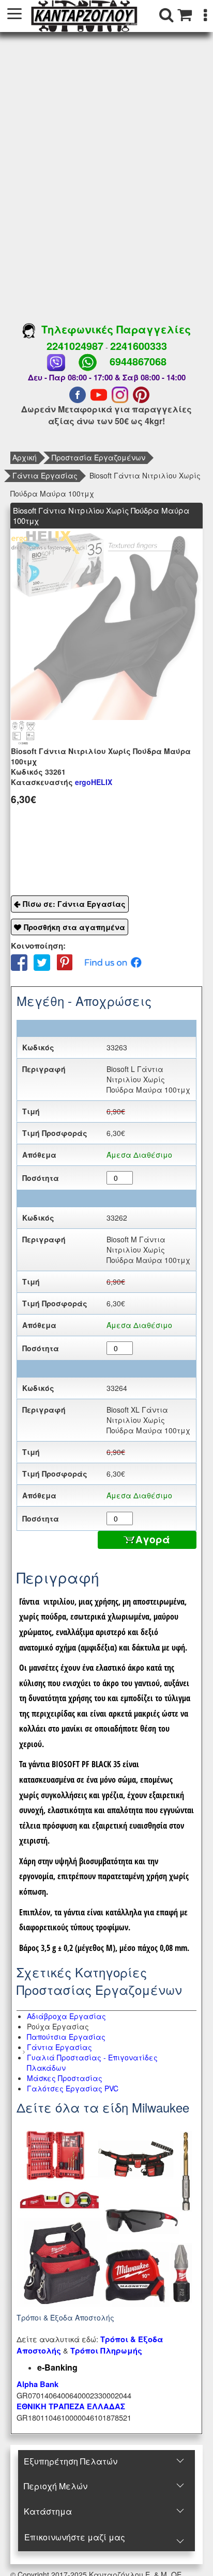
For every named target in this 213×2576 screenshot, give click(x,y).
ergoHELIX (62, 782)
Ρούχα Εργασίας (58, 2026)
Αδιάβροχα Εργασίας (66, 2016)
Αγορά (153, 1539)
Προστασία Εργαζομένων (98, 457)
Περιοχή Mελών (56, 2486)
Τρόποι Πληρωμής (106, 2351)
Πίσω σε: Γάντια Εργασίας (74, 904)
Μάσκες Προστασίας (65, 2078)
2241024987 (75, 346)
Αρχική (25, 457)
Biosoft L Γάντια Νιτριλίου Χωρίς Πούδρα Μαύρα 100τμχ (148, 1079)
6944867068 (138, 361)
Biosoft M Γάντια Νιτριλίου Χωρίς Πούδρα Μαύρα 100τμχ (148, 1250)
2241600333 (139, 346)
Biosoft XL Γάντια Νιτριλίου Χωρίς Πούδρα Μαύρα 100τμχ (148, 1420)
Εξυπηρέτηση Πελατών (71, 2461)
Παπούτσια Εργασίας (66, 2037)
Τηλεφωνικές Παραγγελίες (113, 329)
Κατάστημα (48, 2511)
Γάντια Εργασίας (45, 475)
